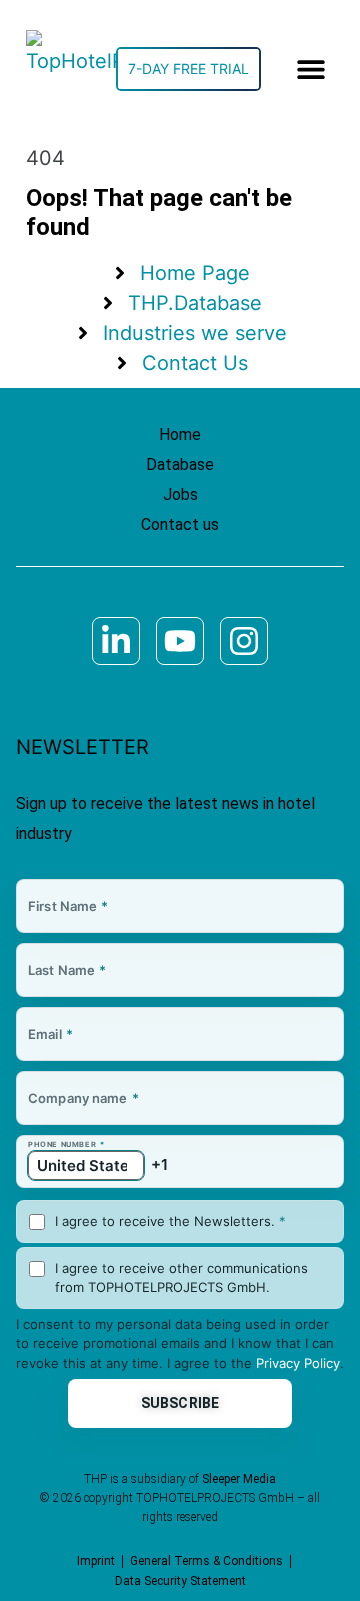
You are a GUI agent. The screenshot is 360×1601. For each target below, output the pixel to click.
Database (180, 464)
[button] (311, 69)
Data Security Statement (180, 1581)
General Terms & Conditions (206, 1561)
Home (180, 434)
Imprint (96, 1561)
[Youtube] (180, 641)
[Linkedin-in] (116, 641)
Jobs (180, 494)
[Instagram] (244, 641)
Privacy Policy (298, 1363)
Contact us (180, 524)
